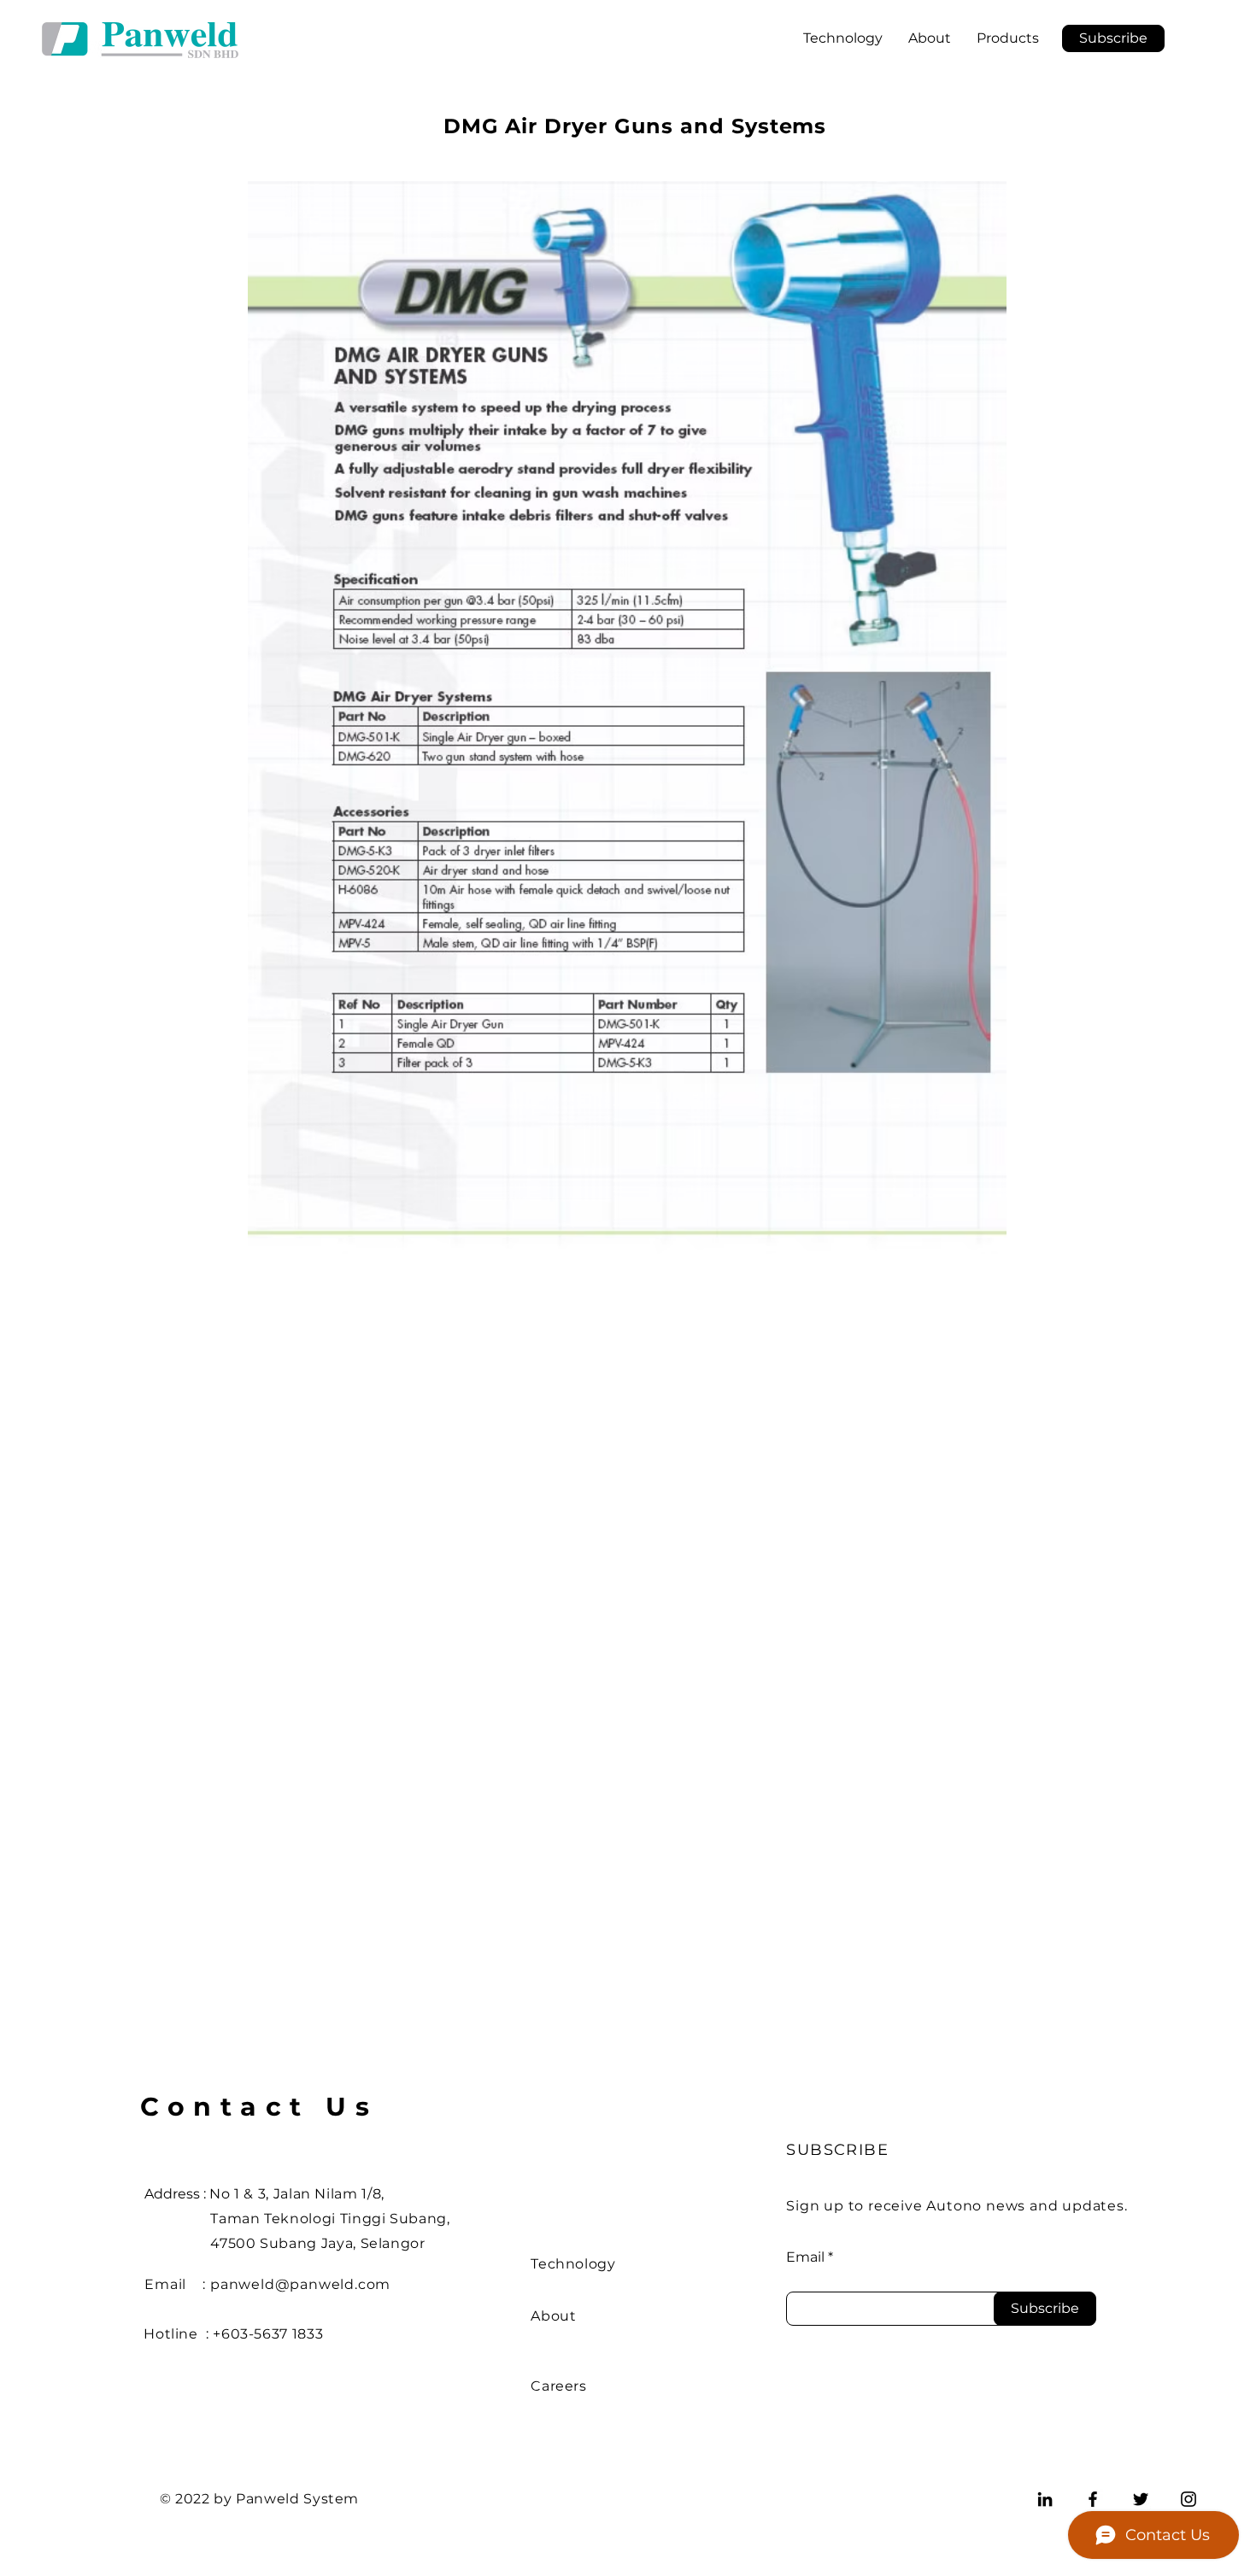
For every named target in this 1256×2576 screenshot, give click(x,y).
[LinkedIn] (1045, 2499)
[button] (1113, 38)
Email (805, 2257)
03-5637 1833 (277, 2334)
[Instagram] (1189, 2499)
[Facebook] (1093, 2499)
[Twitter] (1141, 2499)
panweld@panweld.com (300, 2284)
